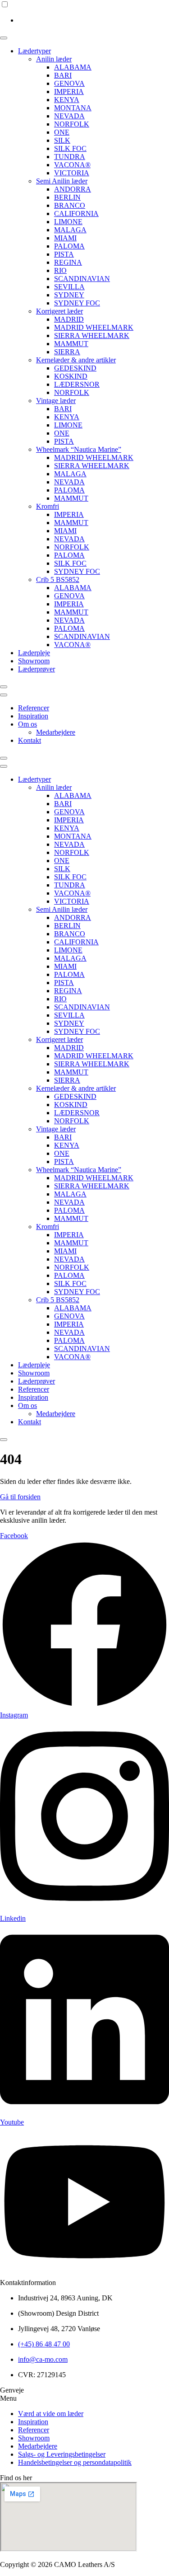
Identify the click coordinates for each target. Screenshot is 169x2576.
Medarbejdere (56, 732)
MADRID (69, 319)
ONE (62, 132)
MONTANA (73, 108)
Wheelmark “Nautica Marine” (79, 449)
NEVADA (69, 116)
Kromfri (48, 506)
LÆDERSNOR (77, 384)
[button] (84, 2398)
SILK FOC (70, 148)
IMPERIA (69, 91)
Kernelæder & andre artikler (76, 360)
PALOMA (69, 246)
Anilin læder (54, 59)
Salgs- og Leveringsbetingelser (62, 2454)
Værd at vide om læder (51, 2414)
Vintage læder (56, 401)
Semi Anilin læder (62, 181)
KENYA (67, 100)
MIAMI (65, 238)
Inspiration (33, 716)
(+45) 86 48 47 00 (44, 2344)
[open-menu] (4, 38)
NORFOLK (72, 124)
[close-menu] (4, 687)
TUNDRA (70, 157)
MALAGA (70, 230)
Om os (27, 724)
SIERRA (67, 352)
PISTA (64, 254)
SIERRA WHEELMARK (92, 335)
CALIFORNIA (76, 213)
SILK (62, 140)
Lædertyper (34, 51)
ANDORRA (73, 189)
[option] (94, 20)
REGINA (68, 262)
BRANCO (70, 205)
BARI (63, 75)
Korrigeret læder (59, 311)
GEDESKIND (75, 368)
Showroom (34, 661)
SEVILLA (69, 287)
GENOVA (69, 83)
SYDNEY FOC (77, 303)
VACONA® (72, 165)
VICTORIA (72, 173)
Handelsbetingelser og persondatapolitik (75, 2462)
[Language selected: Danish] (84, 12)
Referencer (34, 708)
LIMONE (68, 222)
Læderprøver (37, 669)
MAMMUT (71, 344)
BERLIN (67, 197)
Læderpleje (34, 653)
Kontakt (30, 740)
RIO (60, 270)
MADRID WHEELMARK (94, 327)
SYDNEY (69, 295)
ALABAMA (73, 67)
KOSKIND (71, 376)
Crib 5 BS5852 (58, 579)
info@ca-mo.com (43, 2359)
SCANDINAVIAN (82, 279)
